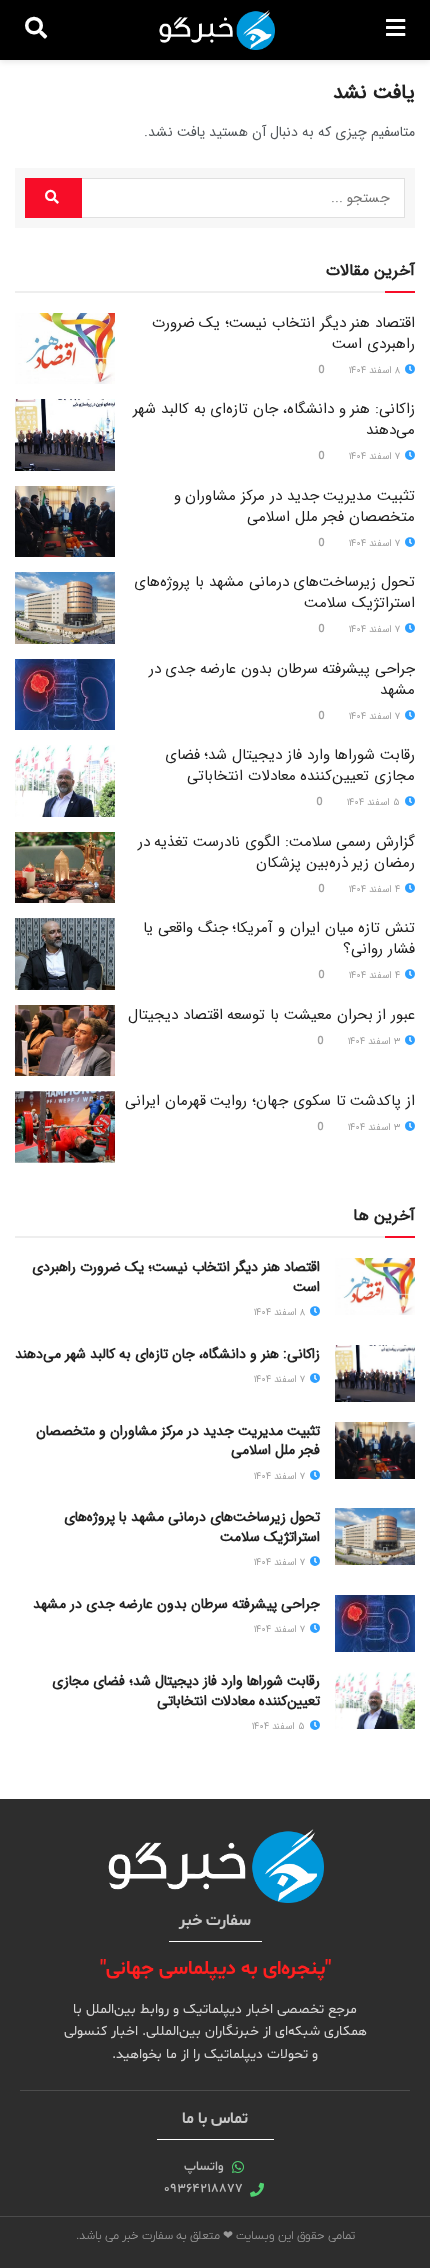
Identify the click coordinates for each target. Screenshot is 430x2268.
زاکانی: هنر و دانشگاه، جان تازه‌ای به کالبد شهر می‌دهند (274, 419)
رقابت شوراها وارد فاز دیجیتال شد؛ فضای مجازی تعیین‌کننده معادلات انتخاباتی (290, 765)
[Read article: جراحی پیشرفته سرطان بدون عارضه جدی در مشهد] (65, 695)
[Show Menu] (395, 30)
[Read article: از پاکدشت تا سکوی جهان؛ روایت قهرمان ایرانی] (65, 1127)
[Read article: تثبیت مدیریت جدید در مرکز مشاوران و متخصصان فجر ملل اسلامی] (65, 522)
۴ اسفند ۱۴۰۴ (376, 889)
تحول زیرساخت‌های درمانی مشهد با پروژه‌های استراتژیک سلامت (274, 592)
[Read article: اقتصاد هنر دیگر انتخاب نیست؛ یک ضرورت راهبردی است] (65, 349)
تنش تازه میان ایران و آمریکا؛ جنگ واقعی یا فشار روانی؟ (279, 938)
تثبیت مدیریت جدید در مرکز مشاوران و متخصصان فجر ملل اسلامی (294, 506)
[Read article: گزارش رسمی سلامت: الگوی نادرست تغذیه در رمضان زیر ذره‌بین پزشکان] (65, 868)
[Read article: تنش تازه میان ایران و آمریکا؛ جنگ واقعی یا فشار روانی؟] (65, 954)
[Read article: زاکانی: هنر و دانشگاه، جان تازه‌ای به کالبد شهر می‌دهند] (65, 435)
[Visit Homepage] (217, 30)
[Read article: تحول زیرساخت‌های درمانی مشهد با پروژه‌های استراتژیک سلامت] (65, 608)
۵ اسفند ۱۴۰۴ (375, 802)
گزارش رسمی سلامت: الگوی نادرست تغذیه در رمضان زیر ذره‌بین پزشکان (276, 852)
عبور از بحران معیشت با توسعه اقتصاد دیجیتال (271, 1015)
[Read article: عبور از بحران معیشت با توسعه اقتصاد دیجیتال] (65, 1041)
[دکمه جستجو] (36, 30)
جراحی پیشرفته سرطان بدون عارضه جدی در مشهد (282, 679)
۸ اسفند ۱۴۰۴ (376, 370)
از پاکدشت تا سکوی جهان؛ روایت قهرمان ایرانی (270, 1101)
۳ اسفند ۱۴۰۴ (375, 1041)
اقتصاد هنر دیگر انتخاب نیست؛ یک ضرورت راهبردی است (283, 333)
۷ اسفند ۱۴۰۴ (376, 456)
